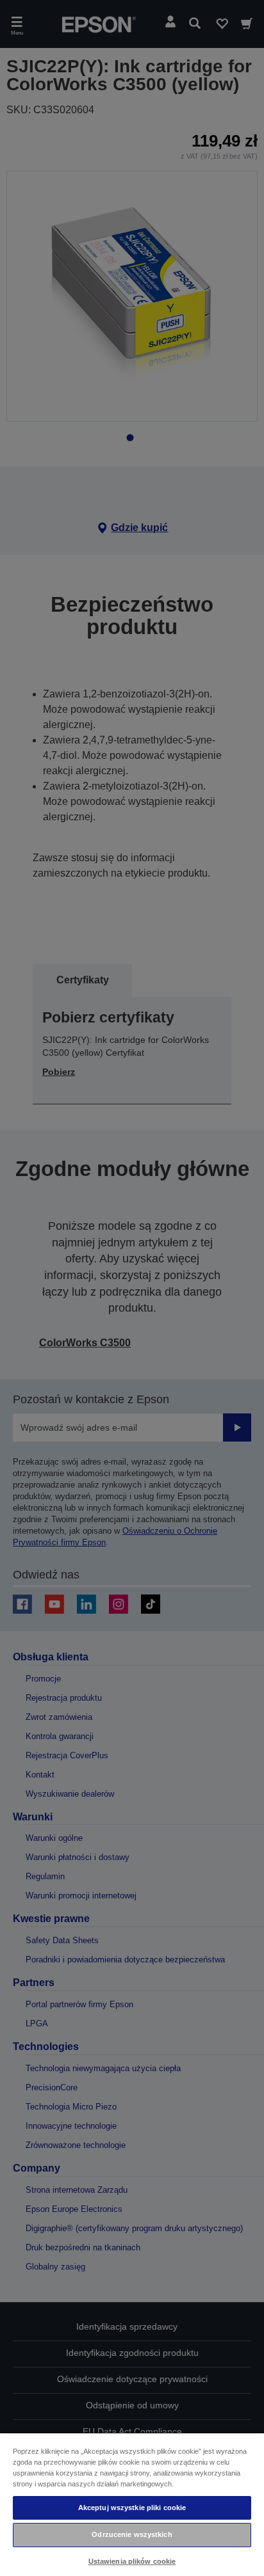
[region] (132, 2504)
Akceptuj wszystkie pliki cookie (132, 2508)
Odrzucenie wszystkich (132, 2534)
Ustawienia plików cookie (132, 2561)
